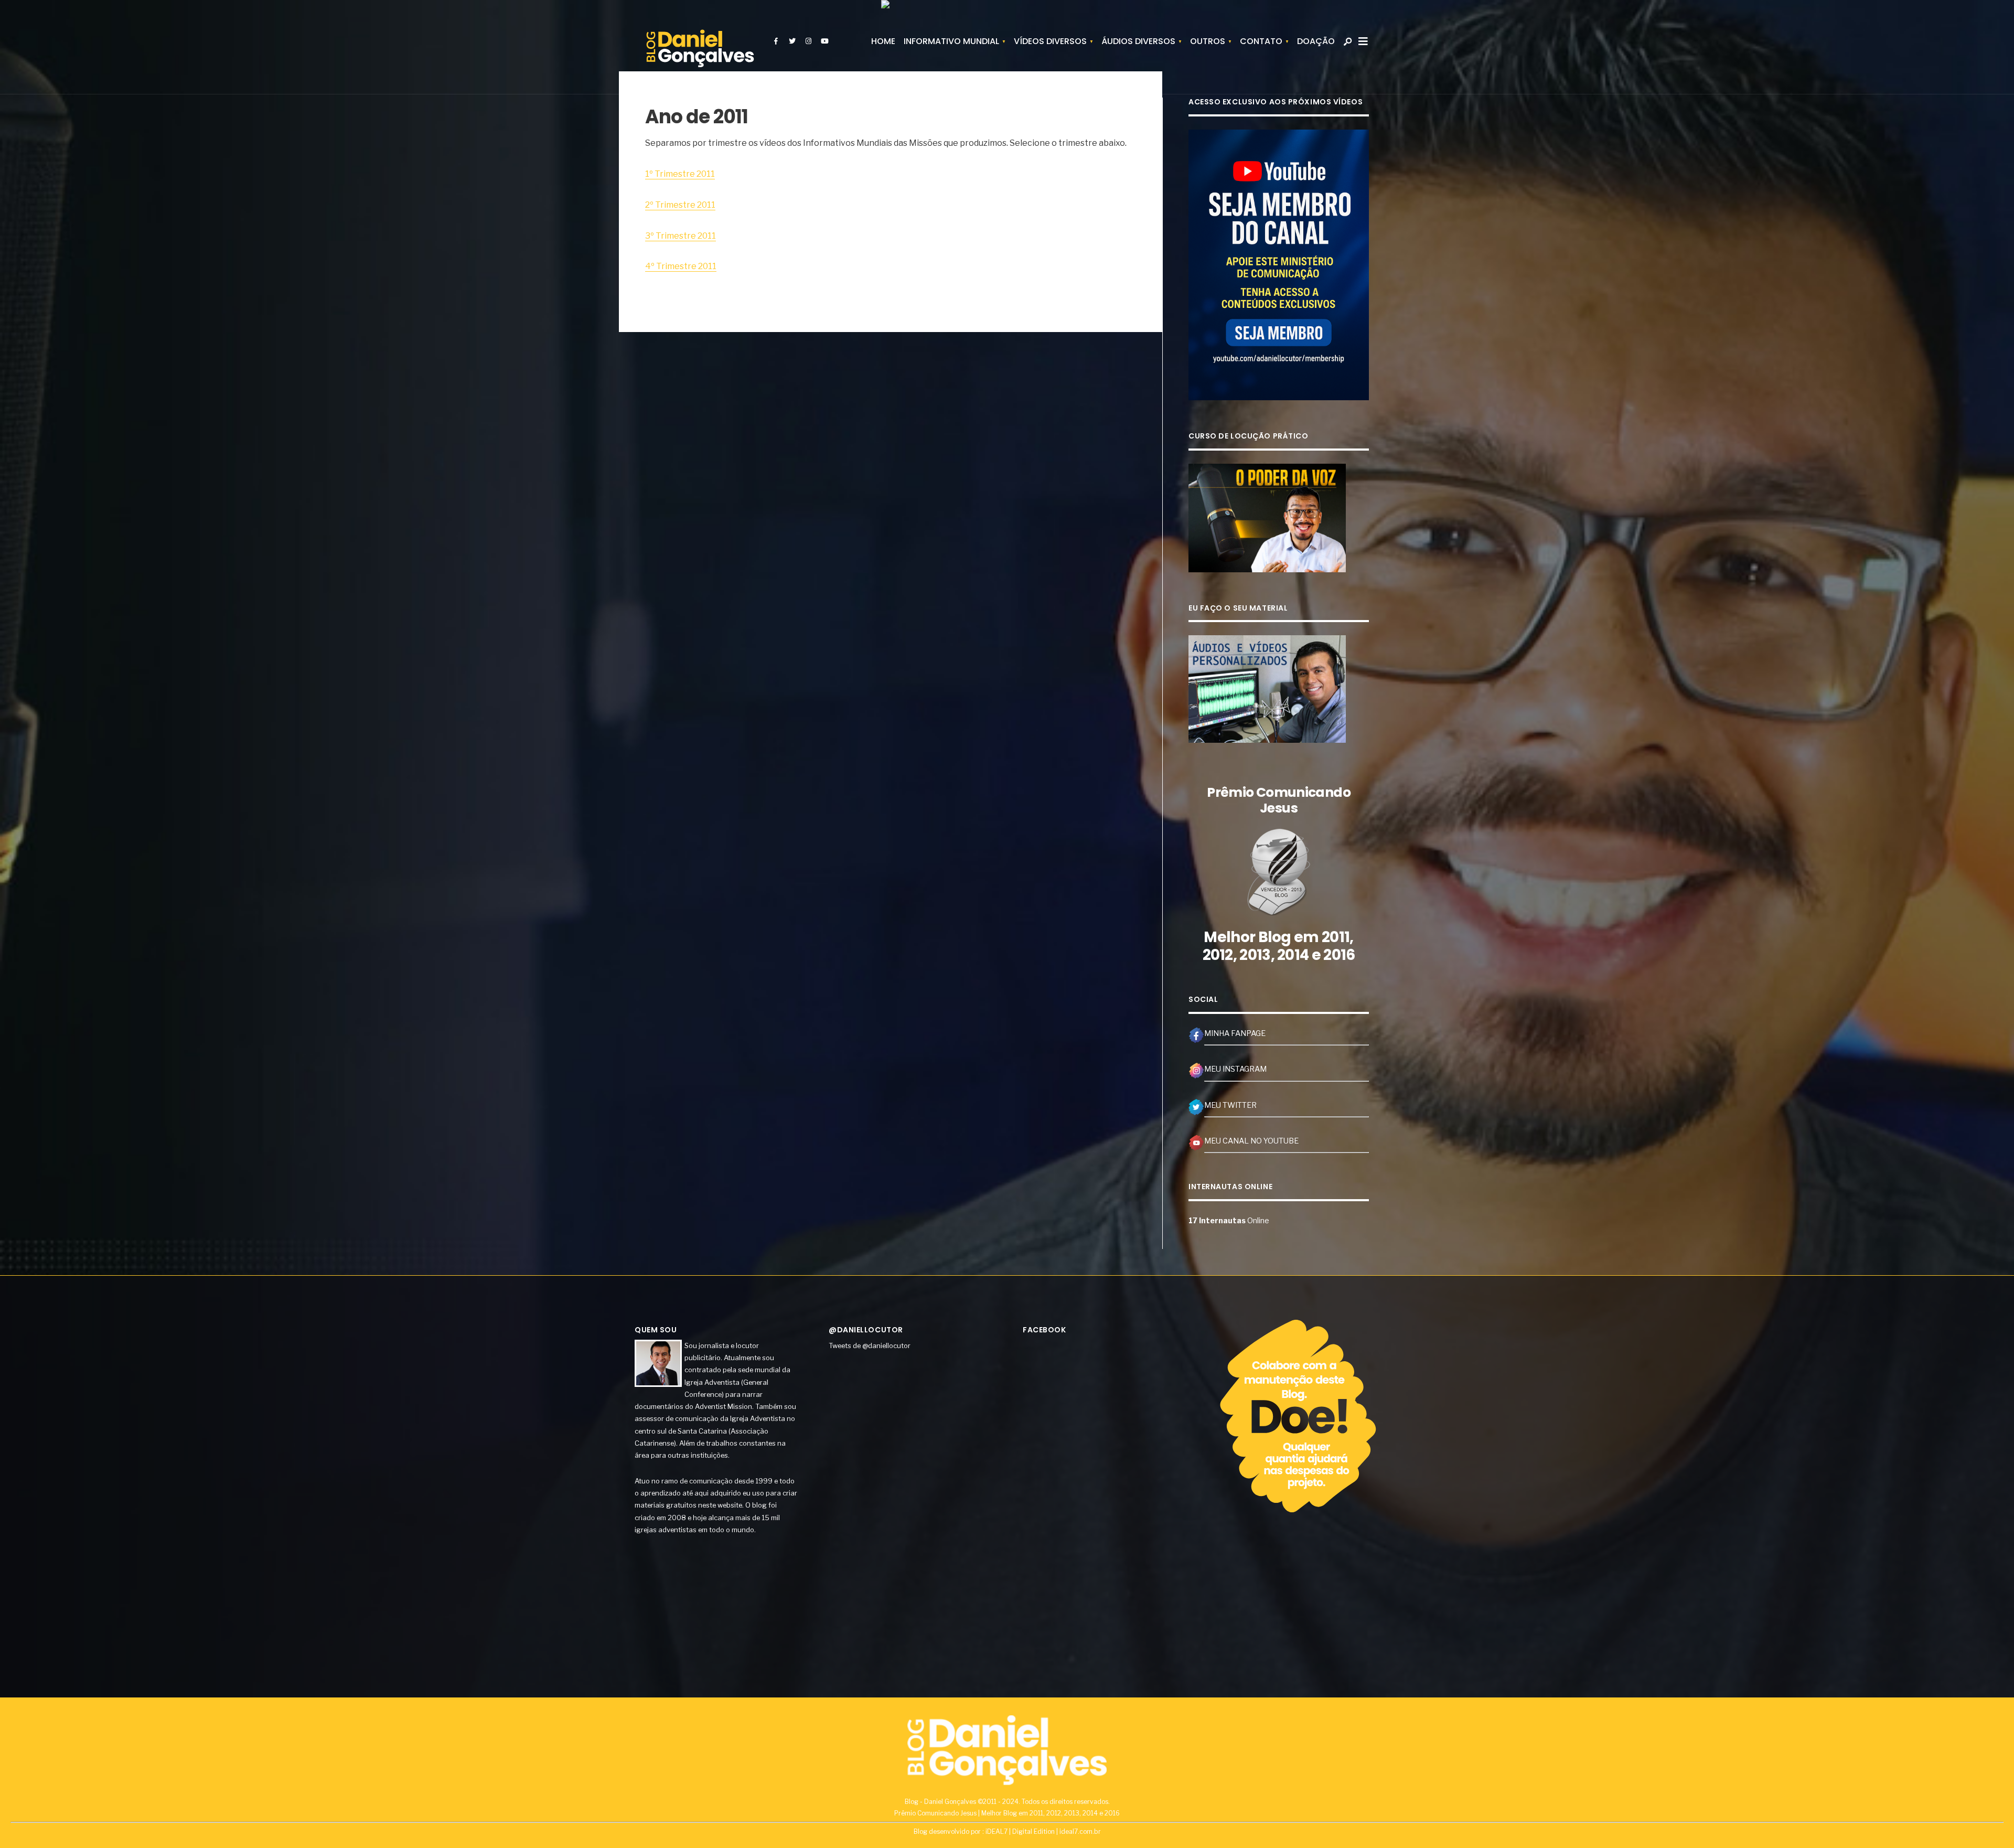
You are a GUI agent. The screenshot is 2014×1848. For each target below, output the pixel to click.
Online (1229, 1221)
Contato (1261, 41)
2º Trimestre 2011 (680, 205)
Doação (1316, 41)
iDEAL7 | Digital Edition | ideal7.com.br (1043, 1831)
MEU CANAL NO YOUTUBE (1251, 1141)
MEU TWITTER (1230, 1105)
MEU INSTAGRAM (1235, 1069)
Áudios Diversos (1138, 41)
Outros (1208, 41)
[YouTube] (824, 41)
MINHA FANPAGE (1235, 1033)
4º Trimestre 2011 (681, 266)
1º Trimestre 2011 (680, 174)
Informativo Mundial (951, 41)
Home (883, 41)
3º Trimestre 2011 (681, 236)
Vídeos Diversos (1050, 41)
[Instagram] (808, 41)
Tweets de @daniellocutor (870, 1345)
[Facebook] (776, 41)
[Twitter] (792, 41)
